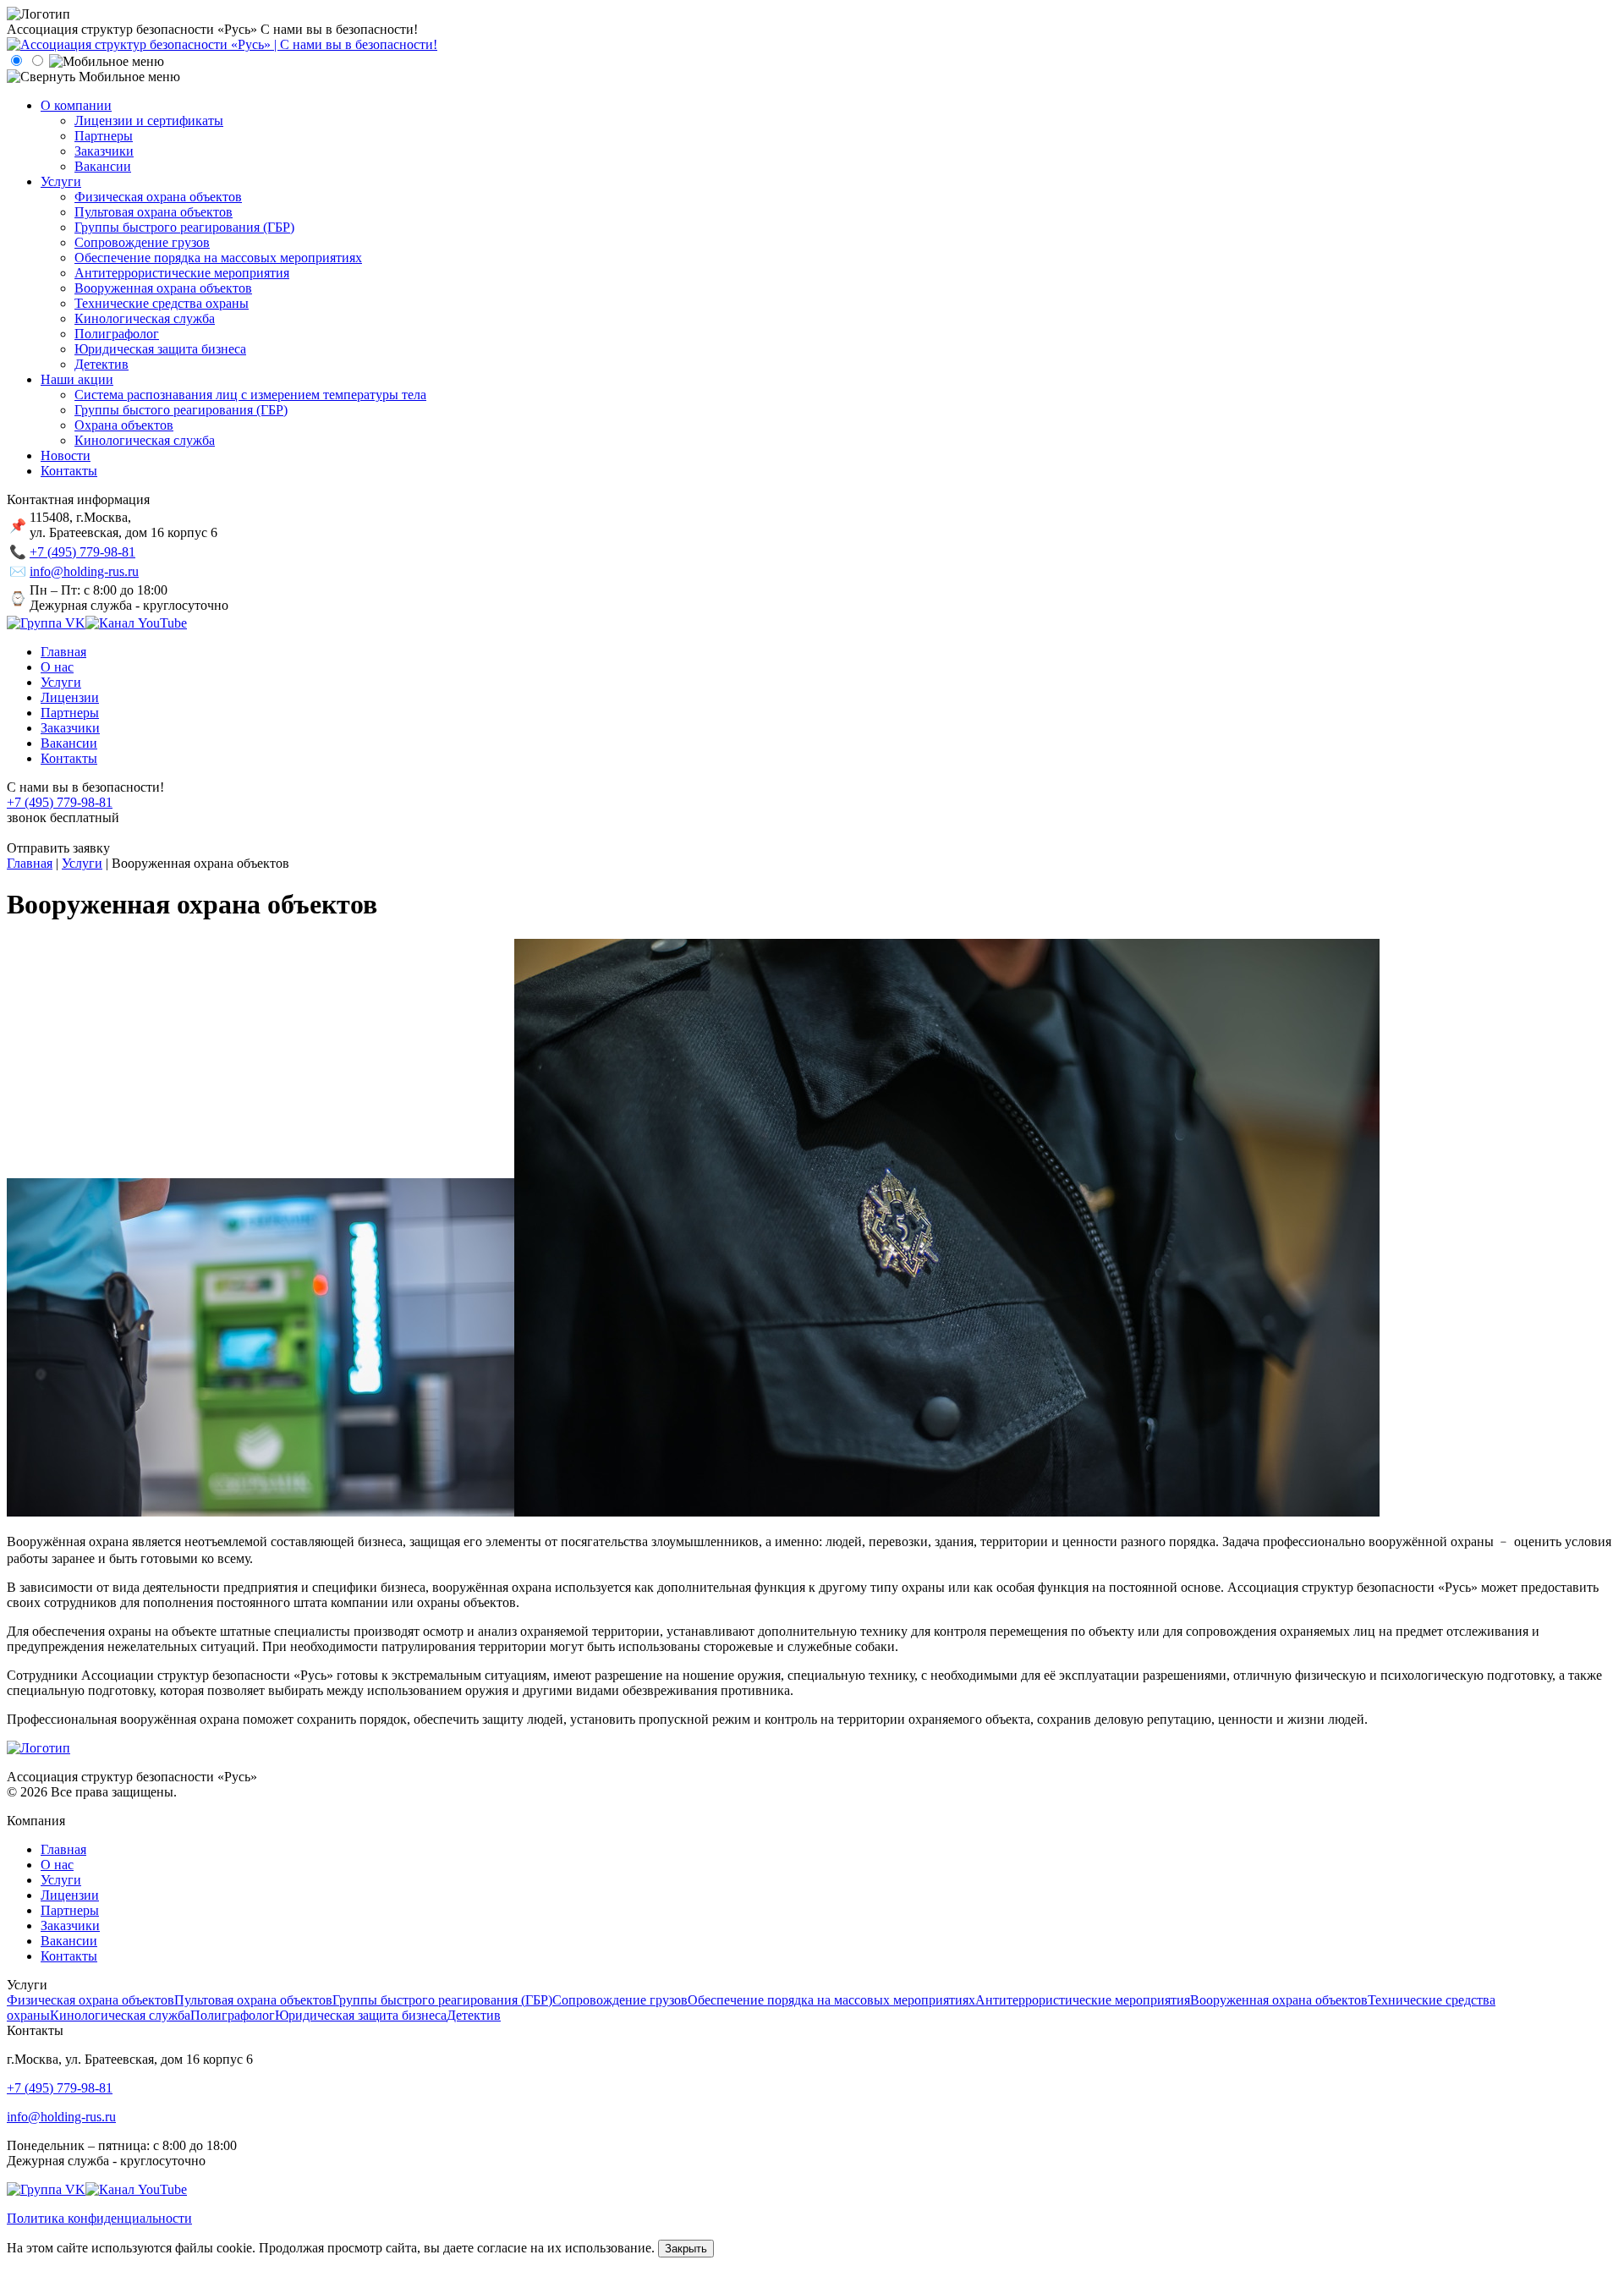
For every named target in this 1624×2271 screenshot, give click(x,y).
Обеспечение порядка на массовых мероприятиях (831, 2000)
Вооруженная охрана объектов (1279, 2000)
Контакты (69, 1956)
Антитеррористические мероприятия (1083, 2000)
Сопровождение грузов (620, 2000)
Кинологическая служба (120, 2015)
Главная (63, 1849)
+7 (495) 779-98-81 (82, 552)
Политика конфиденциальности (99, 2218)
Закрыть (686, 2249)
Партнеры (70, 1910)
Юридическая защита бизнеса (361, 2015)
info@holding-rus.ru (84, 571)
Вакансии (69, 1941)
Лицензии (70, 1895)
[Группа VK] (46, 623)
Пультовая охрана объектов (253, 2000)
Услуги (61, 1880)
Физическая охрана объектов (91, 2000)
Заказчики (70, 1925)
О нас (57, 1865)
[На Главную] (222, 44)
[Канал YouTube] (136, 623)
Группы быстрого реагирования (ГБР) (442, 2000)
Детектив (474, 2015)
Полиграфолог (233, 2015)
